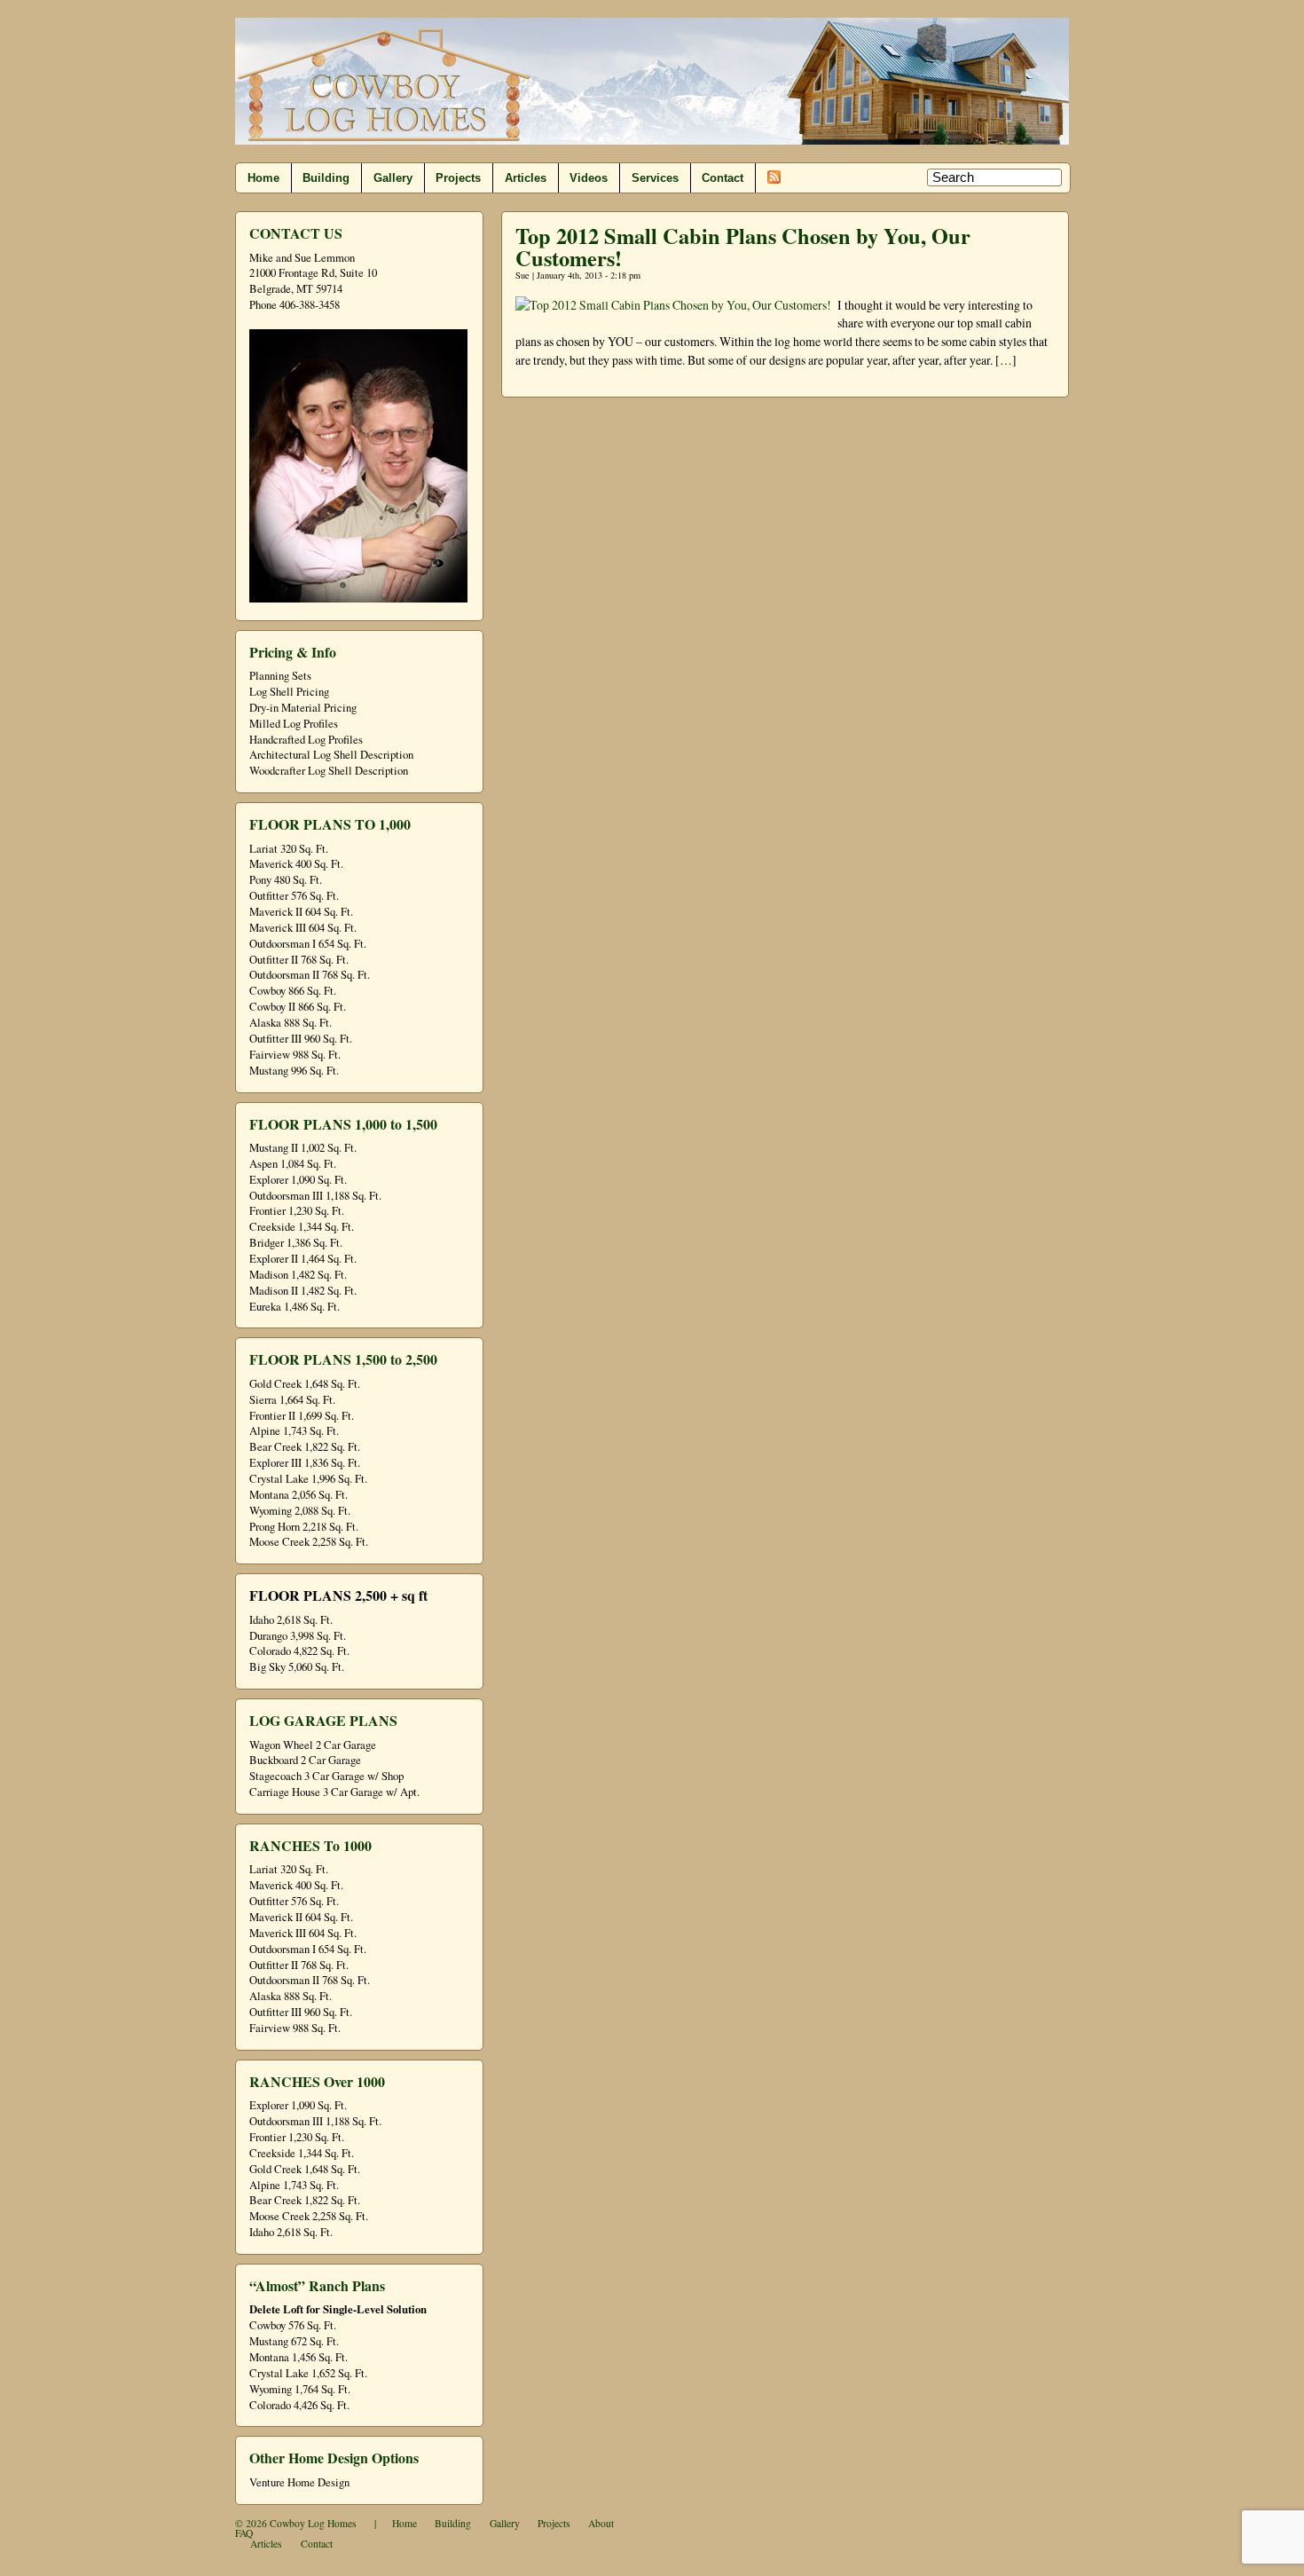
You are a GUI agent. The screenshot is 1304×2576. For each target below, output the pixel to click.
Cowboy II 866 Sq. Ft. (298, 1007)
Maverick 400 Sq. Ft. (296, 864)
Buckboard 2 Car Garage (305, 1760)
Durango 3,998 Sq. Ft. (298, 1636)
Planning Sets (280, 676)
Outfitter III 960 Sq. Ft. (301, 1039)
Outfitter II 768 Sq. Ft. (299, 960)
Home (263, 178)
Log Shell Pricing (289, 692)
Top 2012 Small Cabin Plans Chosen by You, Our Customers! (743, 246)
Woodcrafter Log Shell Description (329, 771)
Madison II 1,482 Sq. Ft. (303, 1291)
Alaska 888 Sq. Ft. (291, 1023)
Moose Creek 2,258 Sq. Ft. (309, 1542)
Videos (589, 178)
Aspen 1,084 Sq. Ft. (293, 1164)
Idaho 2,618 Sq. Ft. (291, 1620)
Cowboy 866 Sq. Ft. (293, 991)
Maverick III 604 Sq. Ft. (303, 928)
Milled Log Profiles (294, 724)
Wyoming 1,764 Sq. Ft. (300, 2389)
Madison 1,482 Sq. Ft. (298, 1275)
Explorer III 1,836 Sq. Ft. (305, 1463)
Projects (458, 178)
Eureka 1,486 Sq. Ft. (295, 1307)
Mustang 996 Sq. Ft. (294, 1071)
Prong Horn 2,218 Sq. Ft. (304, 1527)
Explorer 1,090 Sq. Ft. (298, 1180)
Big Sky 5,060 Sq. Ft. (297, 1667)
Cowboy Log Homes (313, 2523)
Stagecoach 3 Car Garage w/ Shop (326, 1776)
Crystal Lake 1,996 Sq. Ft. (308, 1479)
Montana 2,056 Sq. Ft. (299, 1495)
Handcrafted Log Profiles (306, 740)
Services (655, 178)
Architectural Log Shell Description (331, 755)
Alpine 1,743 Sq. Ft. (294, 1431)
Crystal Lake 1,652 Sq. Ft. (308, 2373)
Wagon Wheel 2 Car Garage (313, 1745)
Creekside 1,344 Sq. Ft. (302, 1227)
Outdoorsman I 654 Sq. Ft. (308, 944)
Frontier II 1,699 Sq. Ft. (302, 1416)
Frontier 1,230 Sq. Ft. (297, 1211)
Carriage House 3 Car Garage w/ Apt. (334, 1792)
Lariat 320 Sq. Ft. (289, 849)
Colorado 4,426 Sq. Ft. (299, 2405)
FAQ (244, 2533)
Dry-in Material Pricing (303, 708)
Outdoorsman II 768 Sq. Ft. (310, 975)
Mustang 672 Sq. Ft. (294, 2341)
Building (326, 178)
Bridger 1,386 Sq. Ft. (296, 1243)
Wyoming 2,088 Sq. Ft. (300, 1511)
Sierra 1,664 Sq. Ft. (292, 1400)
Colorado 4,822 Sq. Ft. (299, 1651)
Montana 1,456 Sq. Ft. (299, 2357)
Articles (526, 178)
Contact (723, 178)
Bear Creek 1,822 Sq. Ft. (305, 1447)
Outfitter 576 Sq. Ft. (294, 896)
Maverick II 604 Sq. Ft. (301, 912)
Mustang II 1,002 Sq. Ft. (303, 1148)
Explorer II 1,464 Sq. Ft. (303, 1259)
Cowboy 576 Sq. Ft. (293, 2325)
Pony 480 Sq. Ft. (286, 880)
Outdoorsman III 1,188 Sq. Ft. (315, 1196)
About (601, 2523)
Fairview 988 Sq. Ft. (295, 1055)
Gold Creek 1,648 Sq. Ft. (305, 1384)
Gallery (393, 178)
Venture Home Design (299, 2482)
